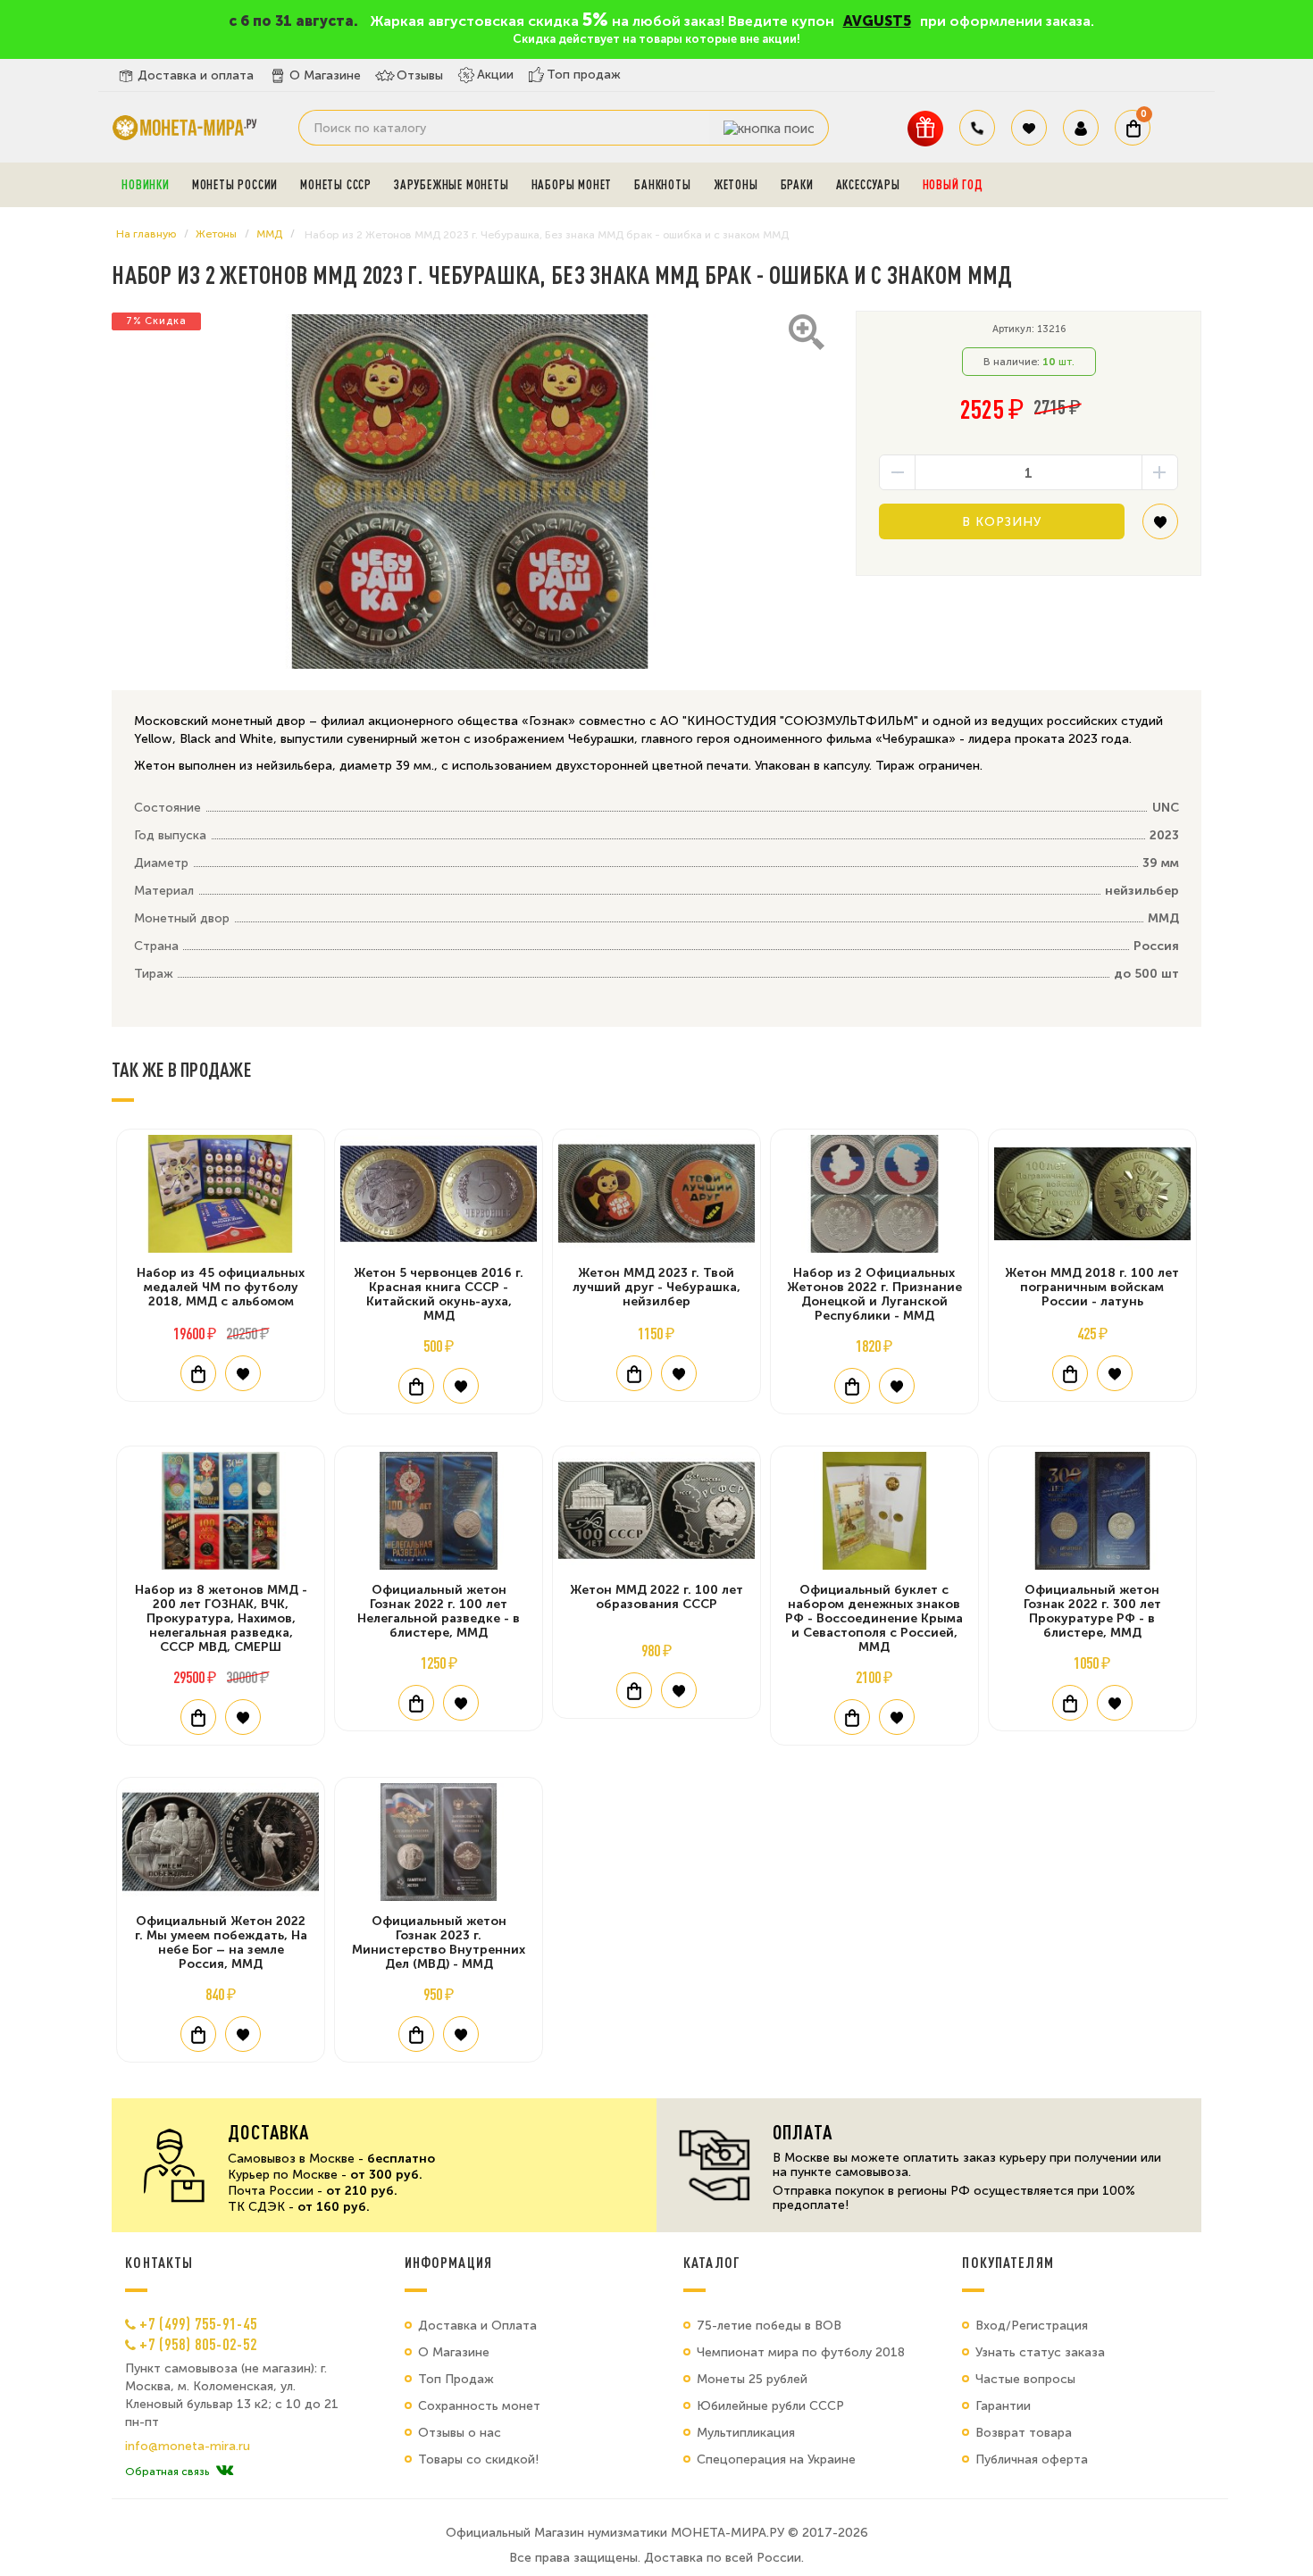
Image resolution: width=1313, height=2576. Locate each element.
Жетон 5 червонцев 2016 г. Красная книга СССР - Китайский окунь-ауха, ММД (439, 1294)
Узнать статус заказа (1040, 2352)
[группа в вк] (225, 2472)
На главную (146, 234)
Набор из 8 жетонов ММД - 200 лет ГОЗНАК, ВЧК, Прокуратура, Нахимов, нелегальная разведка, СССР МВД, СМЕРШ (221, 1618)
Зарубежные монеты (452, 185)
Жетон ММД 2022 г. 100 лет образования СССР (656, 1597)
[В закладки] (1160, 528)
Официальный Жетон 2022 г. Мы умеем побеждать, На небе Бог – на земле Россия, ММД (221, 1942)
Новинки (146, 185)
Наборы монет (572, 185)
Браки (797, 185)
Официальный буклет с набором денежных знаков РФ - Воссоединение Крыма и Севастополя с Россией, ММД (874, 1618)
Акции (495, 75)
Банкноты (662, 185)
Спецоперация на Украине (776, 2459)
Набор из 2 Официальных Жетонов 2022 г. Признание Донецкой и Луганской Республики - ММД (874, 1294)
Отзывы (420, 75)
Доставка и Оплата (477, 2326)
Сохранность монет (479, 2406)
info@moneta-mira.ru (188, 2447)
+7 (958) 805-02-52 (198, 2344)
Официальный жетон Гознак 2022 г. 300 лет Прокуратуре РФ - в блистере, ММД (1092, 1611)
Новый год (953, 185)
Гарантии (1003, 2406)
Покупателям (1008, 2263)
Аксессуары (868, 185)
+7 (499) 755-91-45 (198, 2323)
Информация (448, 2263)
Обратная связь (167, 2472)
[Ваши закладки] (1029, 128)
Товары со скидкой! (478, 2459)
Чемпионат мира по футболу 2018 (801, 2352)
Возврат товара (1024, 2433)
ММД (269, 234)
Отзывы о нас (460, 2433)
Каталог (712, 2263)
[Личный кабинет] (1081, 128)
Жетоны (736, 185)
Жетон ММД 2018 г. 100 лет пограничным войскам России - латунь (1092, 1287)
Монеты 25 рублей (752, 2379)
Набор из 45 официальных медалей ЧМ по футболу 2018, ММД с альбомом (221, 1287)
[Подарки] (925, 128)
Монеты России (235, 185)
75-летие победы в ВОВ (769, 2326)
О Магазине (325, 75)
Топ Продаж (456, 2379)
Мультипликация (746, 2433)
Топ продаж (584, 75)
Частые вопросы (1025, 2379)
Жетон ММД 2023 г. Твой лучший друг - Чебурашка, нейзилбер (656, 1287)
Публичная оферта (1032, 2459)
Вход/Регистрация (1032, 2326)
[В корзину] (198, 1373)
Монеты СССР (336, 185)
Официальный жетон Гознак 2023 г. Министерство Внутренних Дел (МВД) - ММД (439, 1942)
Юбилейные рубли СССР (770, 2406)
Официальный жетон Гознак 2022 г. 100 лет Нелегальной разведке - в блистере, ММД (439, 1611)
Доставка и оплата (196, 75)
